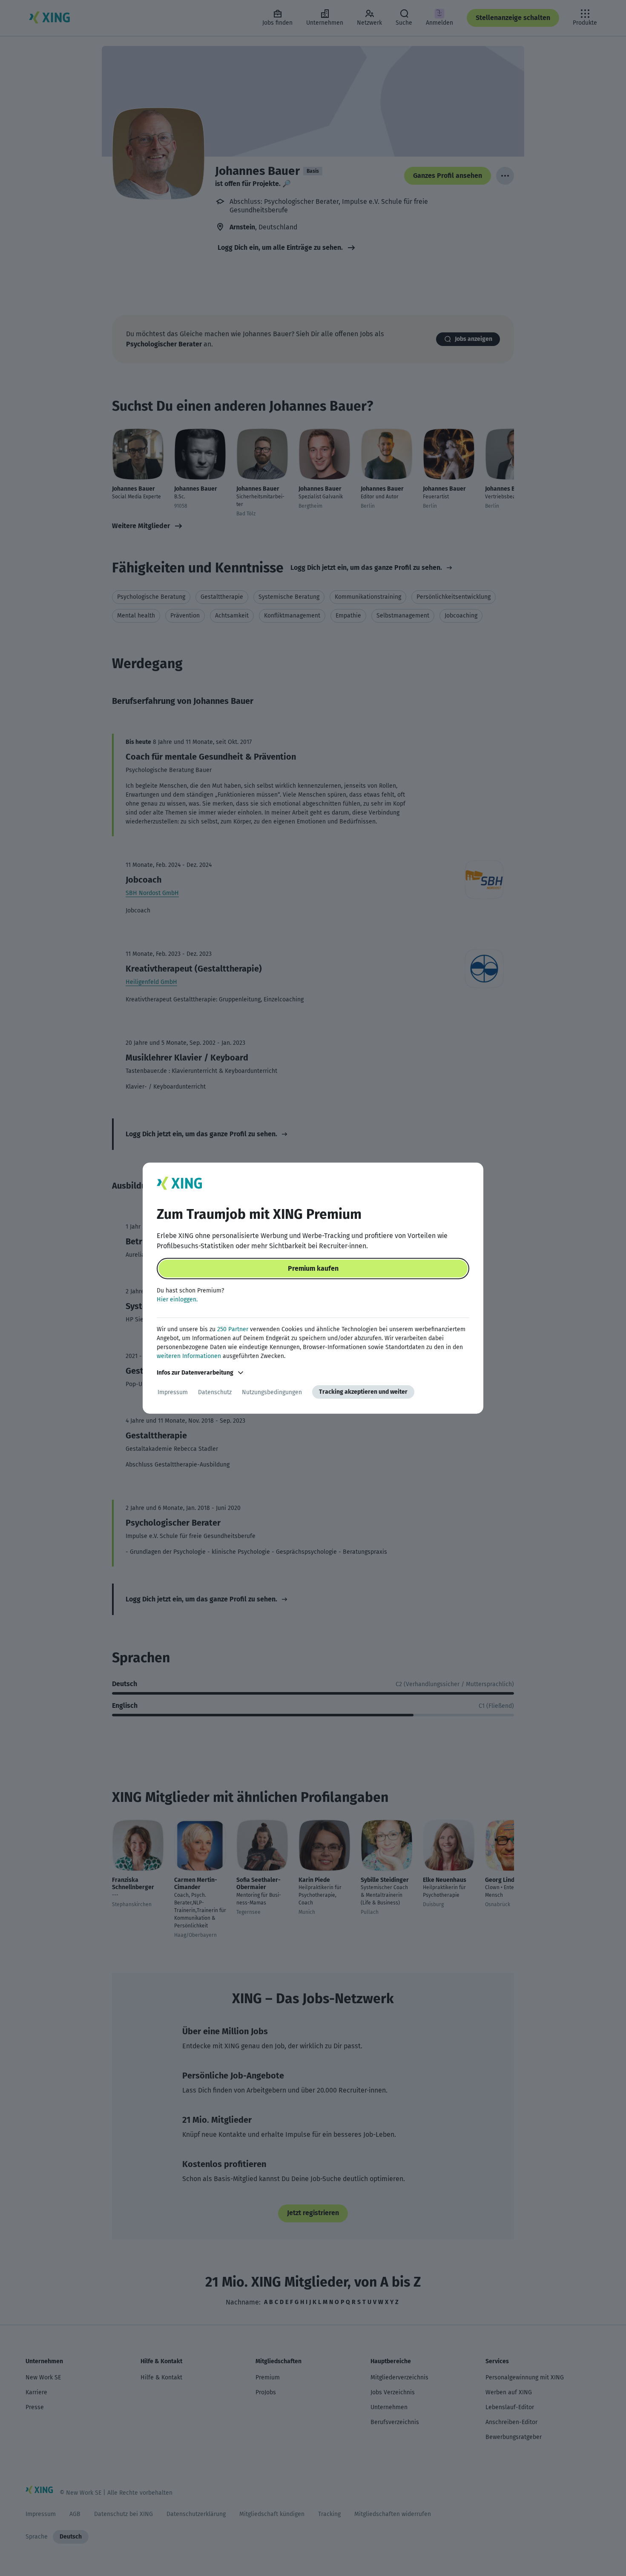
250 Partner (233, 1329)
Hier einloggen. (177, 1299)
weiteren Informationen (189, 1356)
